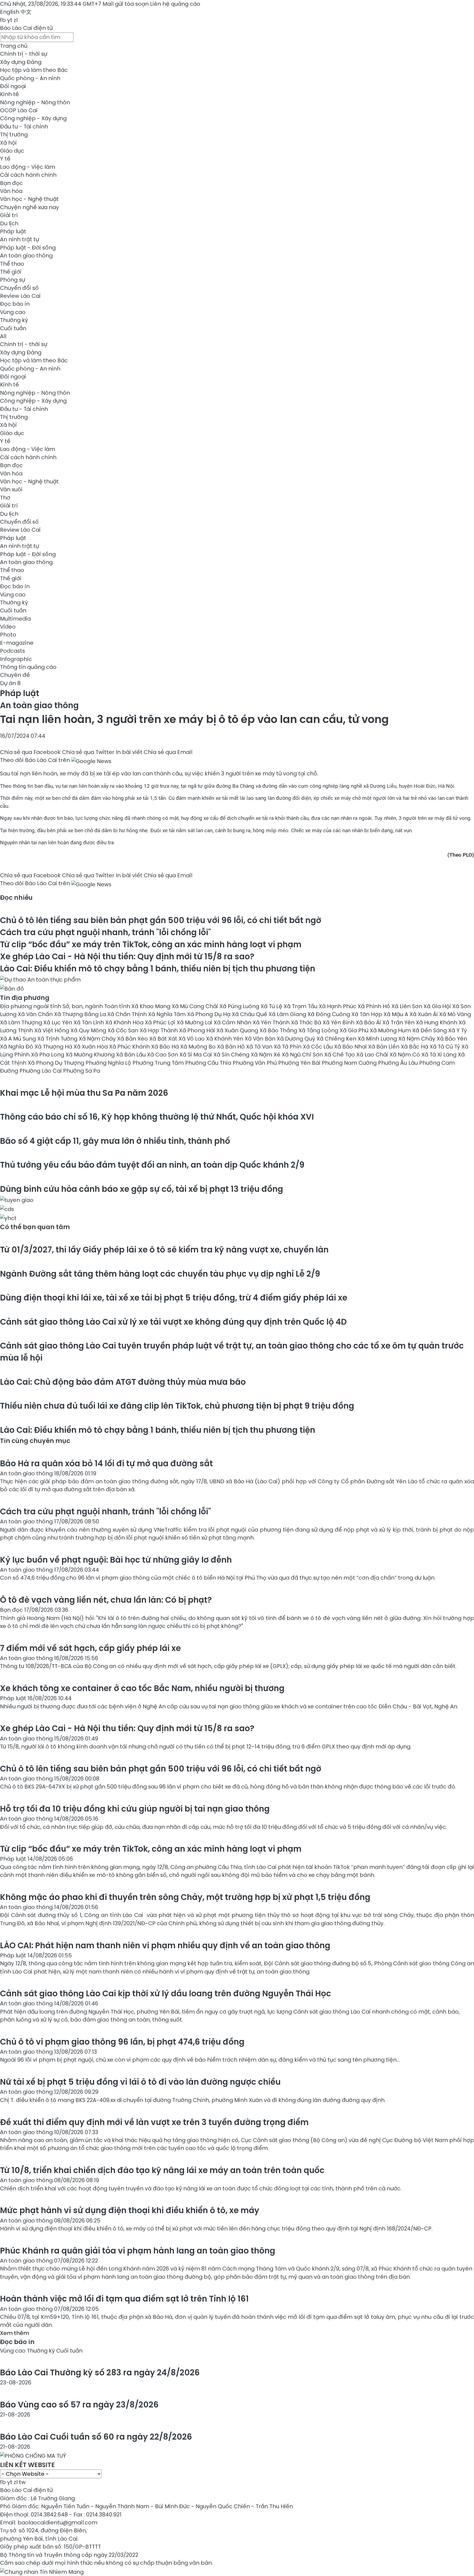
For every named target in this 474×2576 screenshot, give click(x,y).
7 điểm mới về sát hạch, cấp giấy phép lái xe (90, 1648)
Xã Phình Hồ (375, 1006)
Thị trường (14, 134)
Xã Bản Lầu (132, 1055)
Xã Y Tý (458, 1030)
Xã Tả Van (260, 1047)
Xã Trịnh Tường (58, 1039)
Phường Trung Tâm (159, 1063)
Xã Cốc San (124, 1030)
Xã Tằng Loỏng (319, 1030)
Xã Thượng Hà (54, 1047)
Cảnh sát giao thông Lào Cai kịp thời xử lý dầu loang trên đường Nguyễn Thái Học (166, 1993)
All (3, 336)
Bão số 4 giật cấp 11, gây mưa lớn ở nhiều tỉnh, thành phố (115, 1141)
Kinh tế (9, 94)
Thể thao (12, 264)
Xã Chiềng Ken (337, 1039)
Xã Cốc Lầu (318, 1047)
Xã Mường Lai (195, 1022)
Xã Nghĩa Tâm (168, 1014)
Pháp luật (13, 231)
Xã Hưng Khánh (437, 1022)
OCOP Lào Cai (19, 110)
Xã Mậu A (397, 1014)
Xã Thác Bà (307, 1022)
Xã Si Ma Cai (196, 1055)
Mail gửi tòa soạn (126, 4)
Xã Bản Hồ (232, 1047)
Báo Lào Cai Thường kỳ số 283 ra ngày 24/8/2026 (100, 2372)
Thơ (5, 498)
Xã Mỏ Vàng (455, 1014)
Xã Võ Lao (192, 1039)
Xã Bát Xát (164, 1039)
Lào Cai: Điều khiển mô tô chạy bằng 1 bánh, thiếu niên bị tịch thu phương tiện (158, 969)
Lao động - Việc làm (28, 167)
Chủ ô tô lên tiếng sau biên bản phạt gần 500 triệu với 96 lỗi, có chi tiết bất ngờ (161, 920)
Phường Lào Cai (41, 1071)
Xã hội (8, 143)
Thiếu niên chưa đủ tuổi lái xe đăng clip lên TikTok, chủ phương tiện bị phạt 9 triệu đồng (177, 1406)
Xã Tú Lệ (272, 1006)
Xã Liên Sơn (407, 1006)
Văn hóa (11, 191)
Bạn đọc (11, 183)
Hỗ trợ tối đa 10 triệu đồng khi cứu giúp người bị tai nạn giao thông (135, 1809)
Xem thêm (15, 2333)
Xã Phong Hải (198, 1030)
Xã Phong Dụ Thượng (57, 1063)
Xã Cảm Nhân (233, 1022)
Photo (8, 635)
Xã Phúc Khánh (130, 1047)
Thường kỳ (14, 320)
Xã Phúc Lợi (161, 1022)
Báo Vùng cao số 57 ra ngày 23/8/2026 (79, 2405)
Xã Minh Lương (378, 1039)
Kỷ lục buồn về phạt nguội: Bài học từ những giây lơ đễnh (116, 1560)
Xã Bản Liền (384, 1047)
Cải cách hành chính (28, 175)
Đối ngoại (13, 86)
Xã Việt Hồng (52, 1030)
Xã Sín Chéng (232, 1055)
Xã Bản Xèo (133, 1039)
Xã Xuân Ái (424, 1014)
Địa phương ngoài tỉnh (31, 1006)
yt (10, 20)
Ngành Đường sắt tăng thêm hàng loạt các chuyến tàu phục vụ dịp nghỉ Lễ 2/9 (160, 1274)
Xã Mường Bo (199, 1047)
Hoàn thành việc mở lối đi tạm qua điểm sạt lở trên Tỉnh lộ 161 (124, 2299)
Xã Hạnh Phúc (338, 1006)
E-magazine (17, 643)
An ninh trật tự (19, 239)
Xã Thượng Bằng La (81, 1014)
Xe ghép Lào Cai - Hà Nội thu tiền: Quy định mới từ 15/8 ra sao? (127, 956)
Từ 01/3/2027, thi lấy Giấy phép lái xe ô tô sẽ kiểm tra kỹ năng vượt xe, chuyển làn (164, 1250)
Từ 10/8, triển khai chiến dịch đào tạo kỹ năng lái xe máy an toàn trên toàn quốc (162, 2170)
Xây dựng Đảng (21, 62)
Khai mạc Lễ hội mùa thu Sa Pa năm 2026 (84, 1093)
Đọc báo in (15, 304)
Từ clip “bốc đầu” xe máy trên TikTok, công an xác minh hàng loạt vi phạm (151, 944)
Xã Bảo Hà (166, 1047)
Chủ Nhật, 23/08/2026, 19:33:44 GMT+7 (51, 4)
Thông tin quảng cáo (28, 667)
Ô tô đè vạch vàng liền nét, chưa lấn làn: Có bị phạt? (106, 1600)
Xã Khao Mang (152, 1006)
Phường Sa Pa (82, 1071)
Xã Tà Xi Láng (440, 1055)
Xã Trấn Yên (399, 1022)
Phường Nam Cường (350, 1063)
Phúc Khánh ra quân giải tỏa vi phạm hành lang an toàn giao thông (138, 2251)
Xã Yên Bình (339, 1022)
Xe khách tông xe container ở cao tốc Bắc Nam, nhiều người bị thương (142, 1688)
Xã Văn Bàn (261, 1039)
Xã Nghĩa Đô (17, 1047)
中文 (26, 12)
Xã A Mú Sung (19, 1039)
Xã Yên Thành (272, 1022)
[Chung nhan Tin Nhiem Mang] (42, 2571)
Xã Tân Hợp (367, 1014)
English (10, 12)
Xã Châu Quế (250, 1014)
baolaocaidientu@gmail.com (57, 2522)
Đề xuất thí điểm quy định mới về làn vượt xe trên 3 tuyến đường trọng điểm (154, 2122)
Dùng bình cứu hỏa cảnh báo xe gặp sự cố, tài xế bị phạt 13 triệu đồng (142, 1189)
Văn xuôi (11, 489)
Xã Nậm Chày (98, 1039)
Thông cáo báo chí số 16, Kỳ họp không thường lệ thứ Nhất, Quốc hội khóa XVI (157, 1117)
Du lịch (9, 223)
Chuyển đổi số (19, 288)
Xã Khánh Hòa (125, 1022)
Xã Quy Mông (89, 1030)
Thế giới (11, 272)
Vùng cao (13, 312)
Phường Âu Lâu (399, 1063)
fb (3, 20)
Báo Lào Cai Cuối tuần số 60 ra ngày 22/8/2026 (96, 2437)
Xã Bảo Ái (369, 1022)
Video (8, 627)
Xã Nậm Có (405, 1055)
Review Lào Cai (20, 296)
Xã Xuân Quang (238, 1030)
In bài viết (129, 752)
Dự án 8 (10, 683)
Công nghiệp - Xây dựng (33, 118)
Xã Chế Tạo (340, 1055)
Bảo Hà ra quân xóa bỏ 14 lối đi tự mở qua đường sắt (106, 1463)
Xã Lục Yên (58, 1022)
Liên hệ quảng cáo (175, 4)
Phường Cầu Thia (209, 1063)
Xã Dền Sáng (430, 1030)
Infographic (16, 659)
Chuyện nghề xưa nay (29, 207)
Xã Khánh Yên (225, 1039)
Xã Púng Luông (240, 1006)
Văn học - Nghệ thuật (29, 199)
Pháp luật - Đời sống (28, 248)
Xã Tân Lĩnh (89, 1022)
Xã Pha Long (48, 1055)
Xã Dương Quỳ (297, 1039)
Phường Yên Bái (300, 1063)
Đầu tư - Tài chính (24, 127)
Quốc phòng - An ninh (30, 78)
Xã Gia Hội (438, 1006)
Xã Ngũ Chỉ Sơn (303, 1055)
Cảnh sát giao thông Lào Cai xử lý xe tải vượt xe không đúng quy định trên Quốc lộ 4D (173, 1322)
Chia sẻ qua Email (168, 752)
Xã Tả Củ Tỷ (445, 1047)
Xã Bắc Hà (415, 1047)
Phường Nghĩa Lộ (109, 1063)
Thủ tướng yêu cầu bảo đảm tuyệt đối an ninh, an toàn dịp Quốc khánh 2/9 (152, 1165)
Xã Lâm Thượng (22, 1022)
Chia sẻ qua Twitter (88, 752)
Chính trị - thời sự (24, 54)
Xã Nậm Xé (266, 1055)
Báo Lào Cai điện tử (26, 28)
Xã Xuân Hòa (91, 1047)
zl (16, 20)
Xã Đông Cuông (329, 1014)
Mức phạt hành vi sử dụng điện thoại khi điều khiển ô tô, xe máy (130, 2210)
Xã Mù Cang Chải (196, 1006)
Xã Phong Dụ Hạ (209, 1014)
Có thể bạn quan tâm (35, 1227)
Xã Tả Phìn (288, 1047)
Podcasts (12, 651)
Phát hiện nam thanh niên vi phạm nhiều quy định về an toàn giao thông (165, 1945)
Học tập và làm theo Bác (34, 70)
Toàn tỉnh (118, 1006)
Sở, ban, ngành (83, 1006)
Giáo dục (12, 151)
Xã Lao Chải (373, 1055)
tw (22, 2482)
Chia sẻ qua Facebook (30, 752)
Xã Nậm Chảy (417, 1039)
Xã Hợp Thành (159, 1030)
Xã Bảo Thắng (279, 1030)
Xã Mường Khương (91, 1055)
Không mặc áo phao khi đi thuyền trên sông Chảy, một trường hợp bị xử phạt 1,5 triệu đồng (185, 1897)
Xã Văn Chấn (36, 1014)
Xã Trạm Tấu (301, 1006)
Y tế (5, 159)
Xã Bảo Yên (452, 1039)
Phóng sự (12, 280)
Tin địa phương (25, 998)
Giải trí (9, 215)
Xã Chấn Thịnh (128, 1014)
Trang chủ (14, 46)
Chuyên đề (15, 675)
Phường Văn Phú (255, 1063)
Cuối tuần (13, 328)
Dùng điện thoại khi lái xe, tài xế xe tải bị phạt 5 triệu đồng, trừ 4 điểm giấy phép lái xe (174, 1298)
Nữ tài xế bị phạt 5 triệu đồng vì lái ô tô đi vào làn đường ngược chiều (140, 2082)
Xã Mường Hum (391, 1030)
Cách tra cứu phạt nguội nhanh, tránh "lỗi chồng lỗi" (105, 932)
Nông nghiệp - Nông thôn (35, 102)
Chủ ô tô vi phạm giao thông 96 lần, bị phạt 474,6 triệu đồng (122, 2042)
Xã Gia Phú (355, 1030)
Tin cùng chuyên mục (35, 1441)
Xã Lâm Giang (288, 1014)
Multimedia (15, 619)
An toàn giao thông (26, 256)
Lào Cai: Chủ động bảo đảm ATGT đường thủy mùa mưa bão (123, 1382)
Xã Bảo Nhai (351, 1047)
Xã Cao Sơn (163, 1055)
